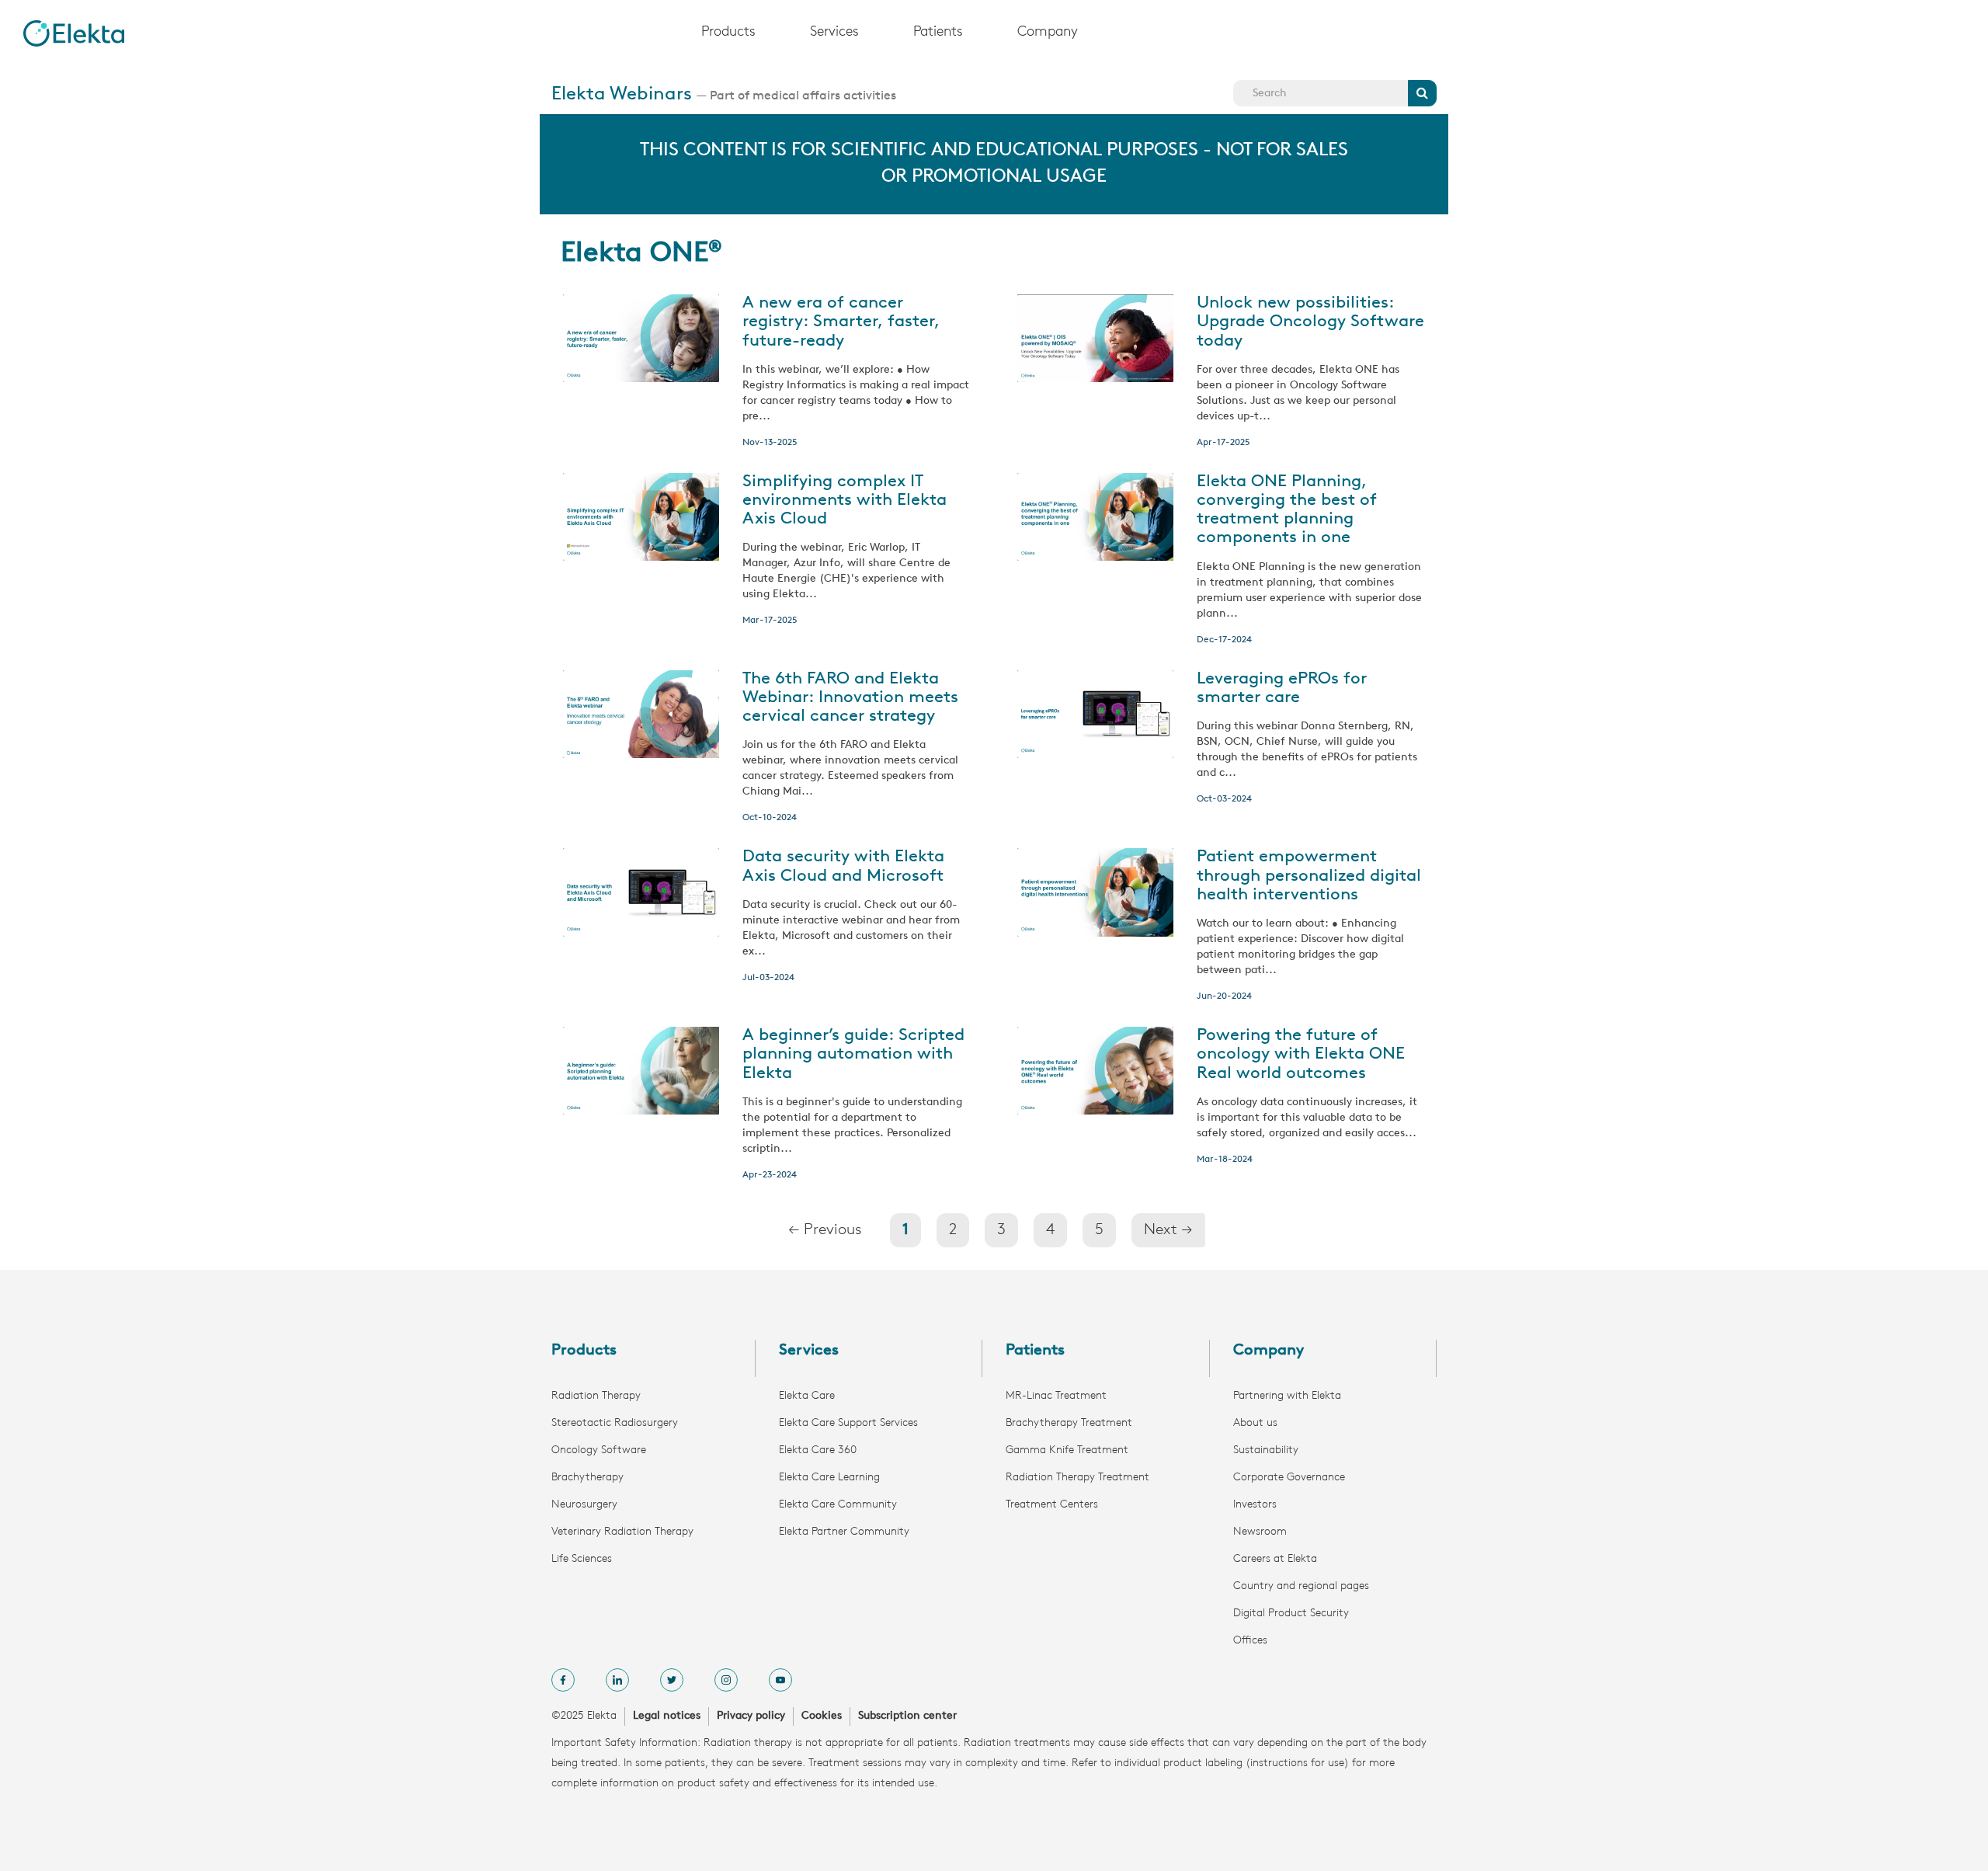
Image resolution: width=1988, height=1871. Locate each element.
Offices (1250, 1641)
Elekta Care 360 (818, 1450)
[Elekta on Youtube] (780, 1680)
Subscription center (907, 1716)
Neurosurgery (584, 1505)
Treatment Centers (1052, 1505)
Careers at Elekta (1275, 1559)
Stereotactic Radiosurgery (615, 1423)
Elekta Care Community (838, 1505)
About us (1255, 1423)
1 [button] (905, 1230)
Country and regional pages (1301, 1586)
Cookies (822, 1716)
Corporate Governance (1289, 1478)
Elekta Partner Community (844, 1532)
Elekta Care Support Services (848, 1423)
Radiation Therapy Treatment (1077, 1478)
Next (1168, 1230)
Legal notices (667, 1716)
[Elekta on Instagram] (726, 1680)
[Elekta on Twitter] (672, 1680)
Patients (938, 33)
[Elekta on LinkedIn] (617, 1680)
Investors (1255, 1505)
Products (728, 33)
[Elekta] (74, 33)
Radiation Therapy (596, 1396)
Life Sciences (582, 1559)
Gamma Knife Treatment (1067, 1450)
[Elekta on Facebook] (563, 1680)
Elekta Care (807, 1396)
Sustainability (1266, 1450)
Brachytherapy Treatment (1069, 1423)
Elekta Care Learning (829, 1478)
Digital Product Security (1291, 1614)
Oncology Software (599, 1450)
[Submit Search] (1422, 93)
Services (834, 33)
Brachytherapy (587, 1478)
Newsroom (1260, 1532)
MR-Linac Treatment (1056, 1396)
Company (1048, 33)
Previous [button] (825, 1230)
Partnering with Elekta (1287, 1396)
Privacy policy (751, 1716)
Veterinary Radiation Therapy (622, 1532)
